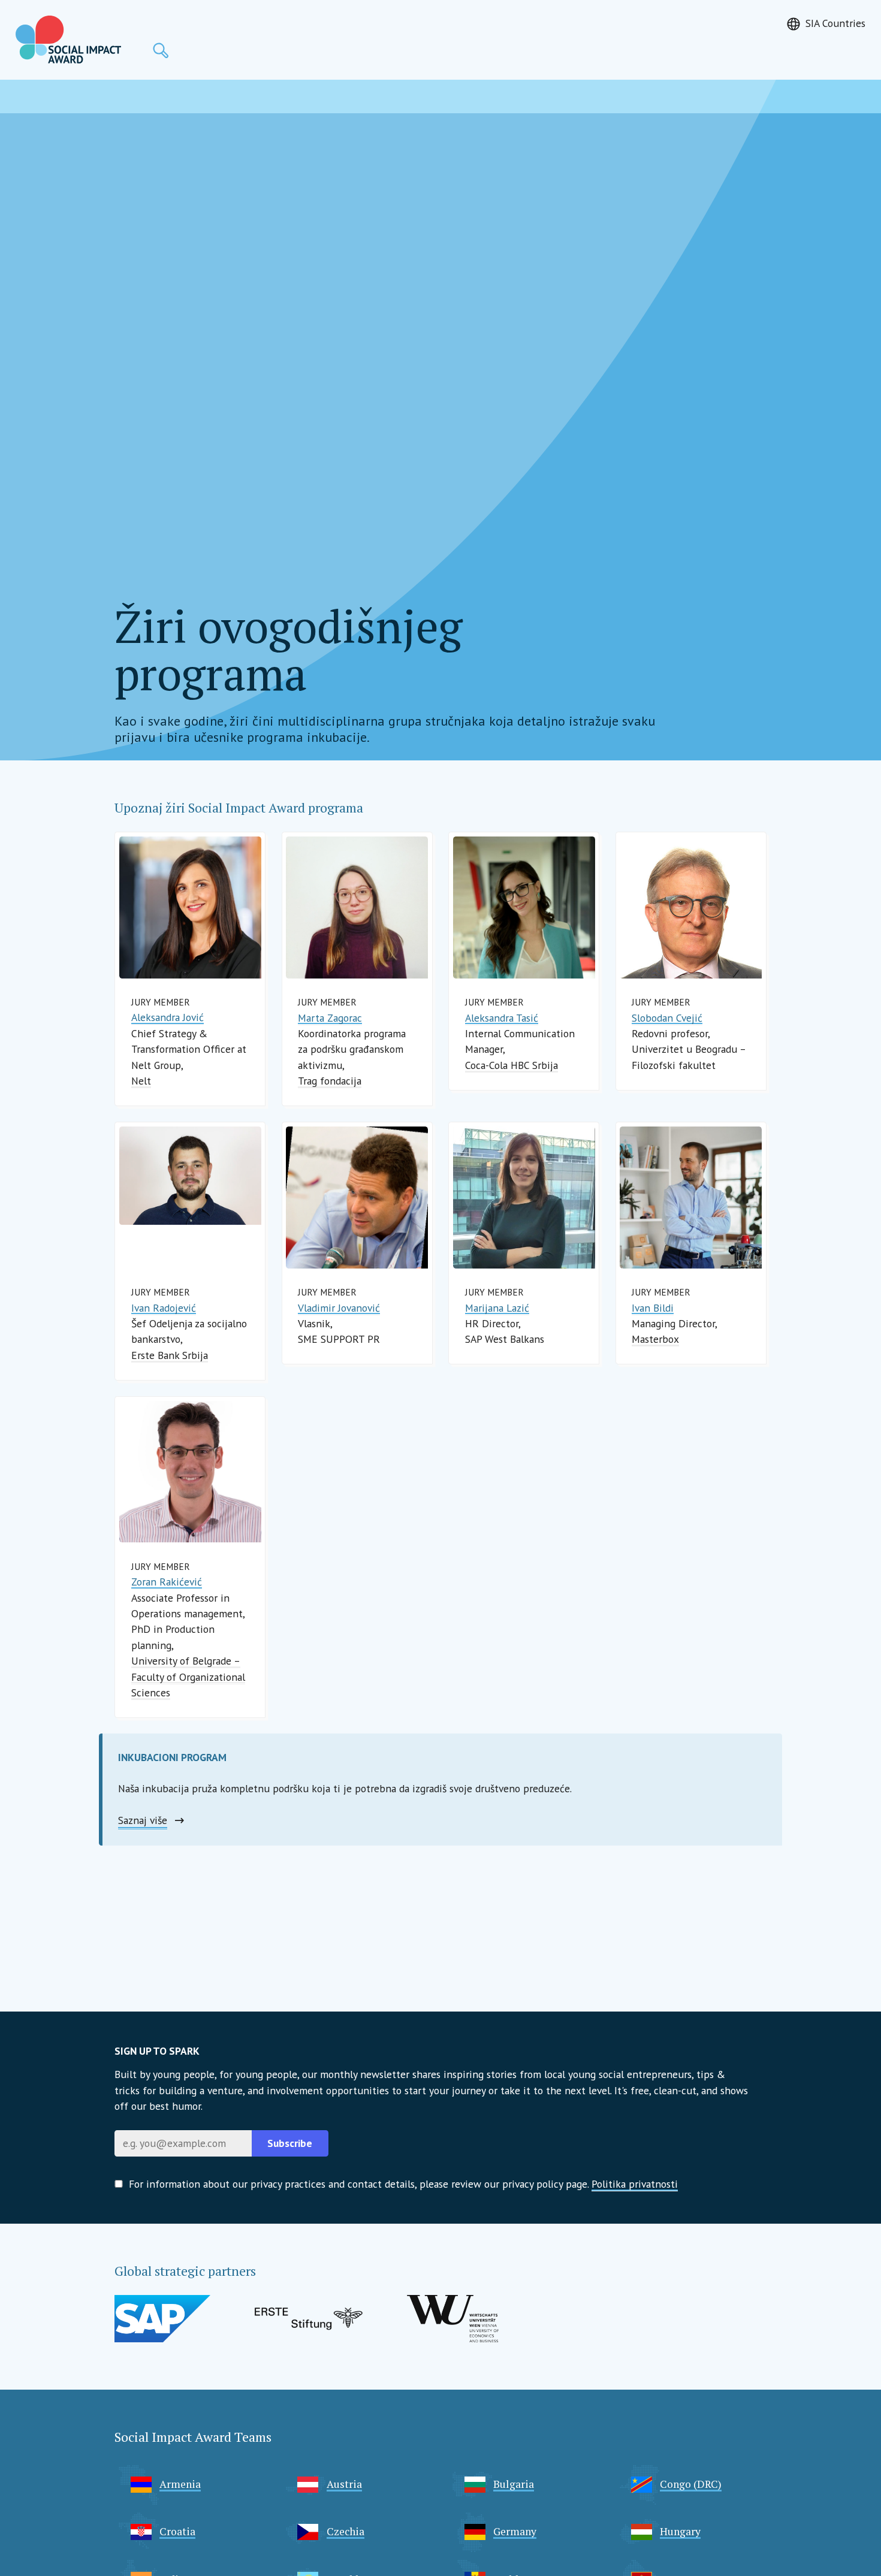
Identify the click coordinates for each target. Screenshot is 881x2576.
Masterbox (655, 1339)
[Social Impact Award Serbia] (68, 40)
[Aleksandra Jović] (190, 908)
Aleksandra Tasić (502, 1018)
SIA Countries (835, 23)
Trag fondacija (330, 1081)
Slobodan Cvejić (667, 1018)
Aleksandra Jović (168, 1017)
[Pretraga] (161, 50)
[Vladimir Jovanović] (357, 1198)
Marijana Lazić (497, 1308)
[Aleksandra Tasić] (524, 908)
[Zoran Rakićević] (190, 1472)
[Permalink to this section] (374, 805)
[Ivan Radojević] (190, 1176)
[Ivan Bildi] (691, 1198)
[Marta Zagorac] (357, 908)
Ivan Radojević (164, 1308)
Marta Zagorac (330, 1018)
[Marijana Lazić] (524, 1198)
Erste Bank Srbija (170, 1355)
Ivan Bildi (653, 1308)
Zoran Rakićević (167, 1582)
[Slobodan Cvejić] (691, 908)
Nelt (141, 1081)
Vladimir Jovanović (339, 1308)
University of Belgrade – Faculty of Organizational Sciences (188, 1677)
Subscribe (290, 2143)
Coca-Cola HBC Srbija (512, 1065)
